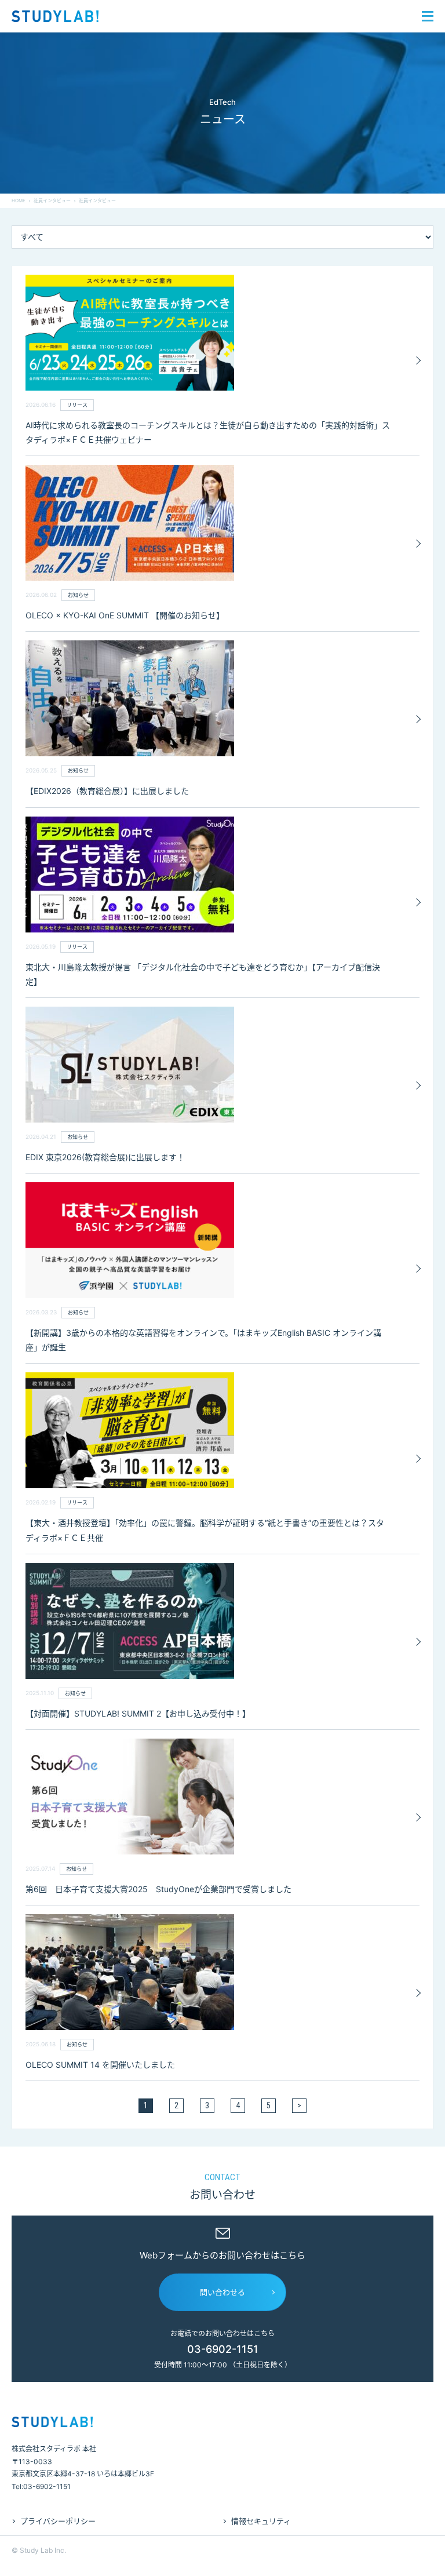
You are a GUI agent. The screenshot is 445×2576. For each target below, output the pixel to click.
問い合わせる (222, 2292)
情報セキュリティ (261, 2521)
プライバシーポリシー (58, 2521)
